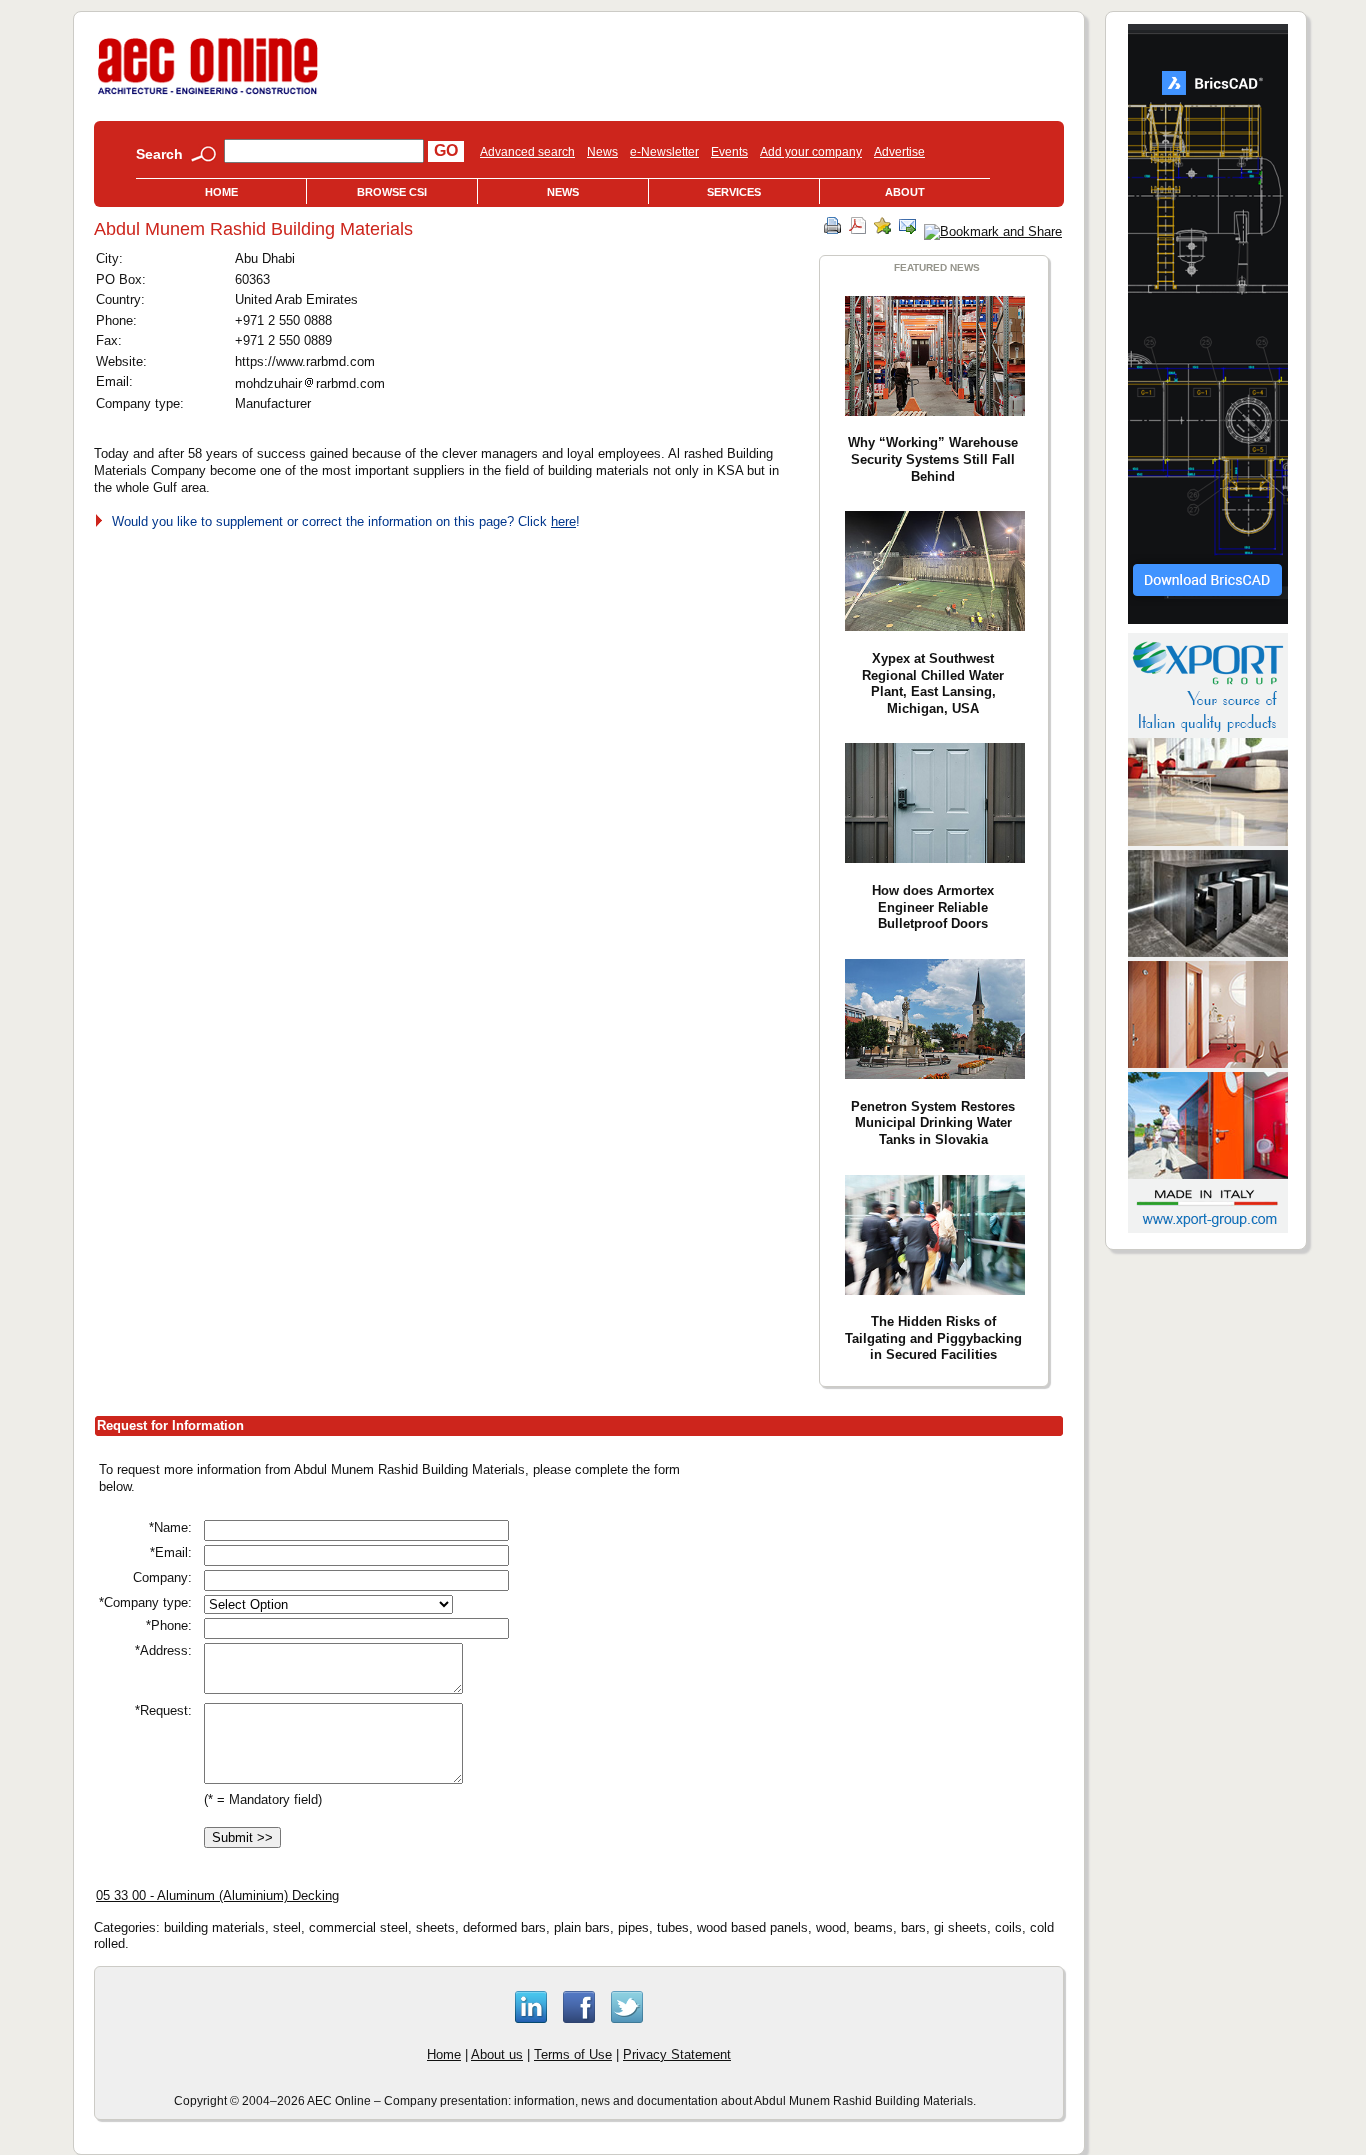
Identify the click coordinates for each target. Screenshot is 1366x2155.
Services (734, 192)
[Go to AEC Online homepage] (208, 94)
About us (497, 2054)
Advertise (899, 152)
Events (729, 152)
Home (221, 192)
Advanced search (527, 152)
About (905, 192)
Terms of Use (573, 2054)
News (602, 152)
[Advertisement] (893, 1600)
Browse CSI (392, 192)
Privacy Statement (677, 2054)
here (563, 521)
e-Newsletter (664, 152)
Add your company (811, 152)
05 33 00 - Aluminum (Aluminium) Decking (217, 1895)
